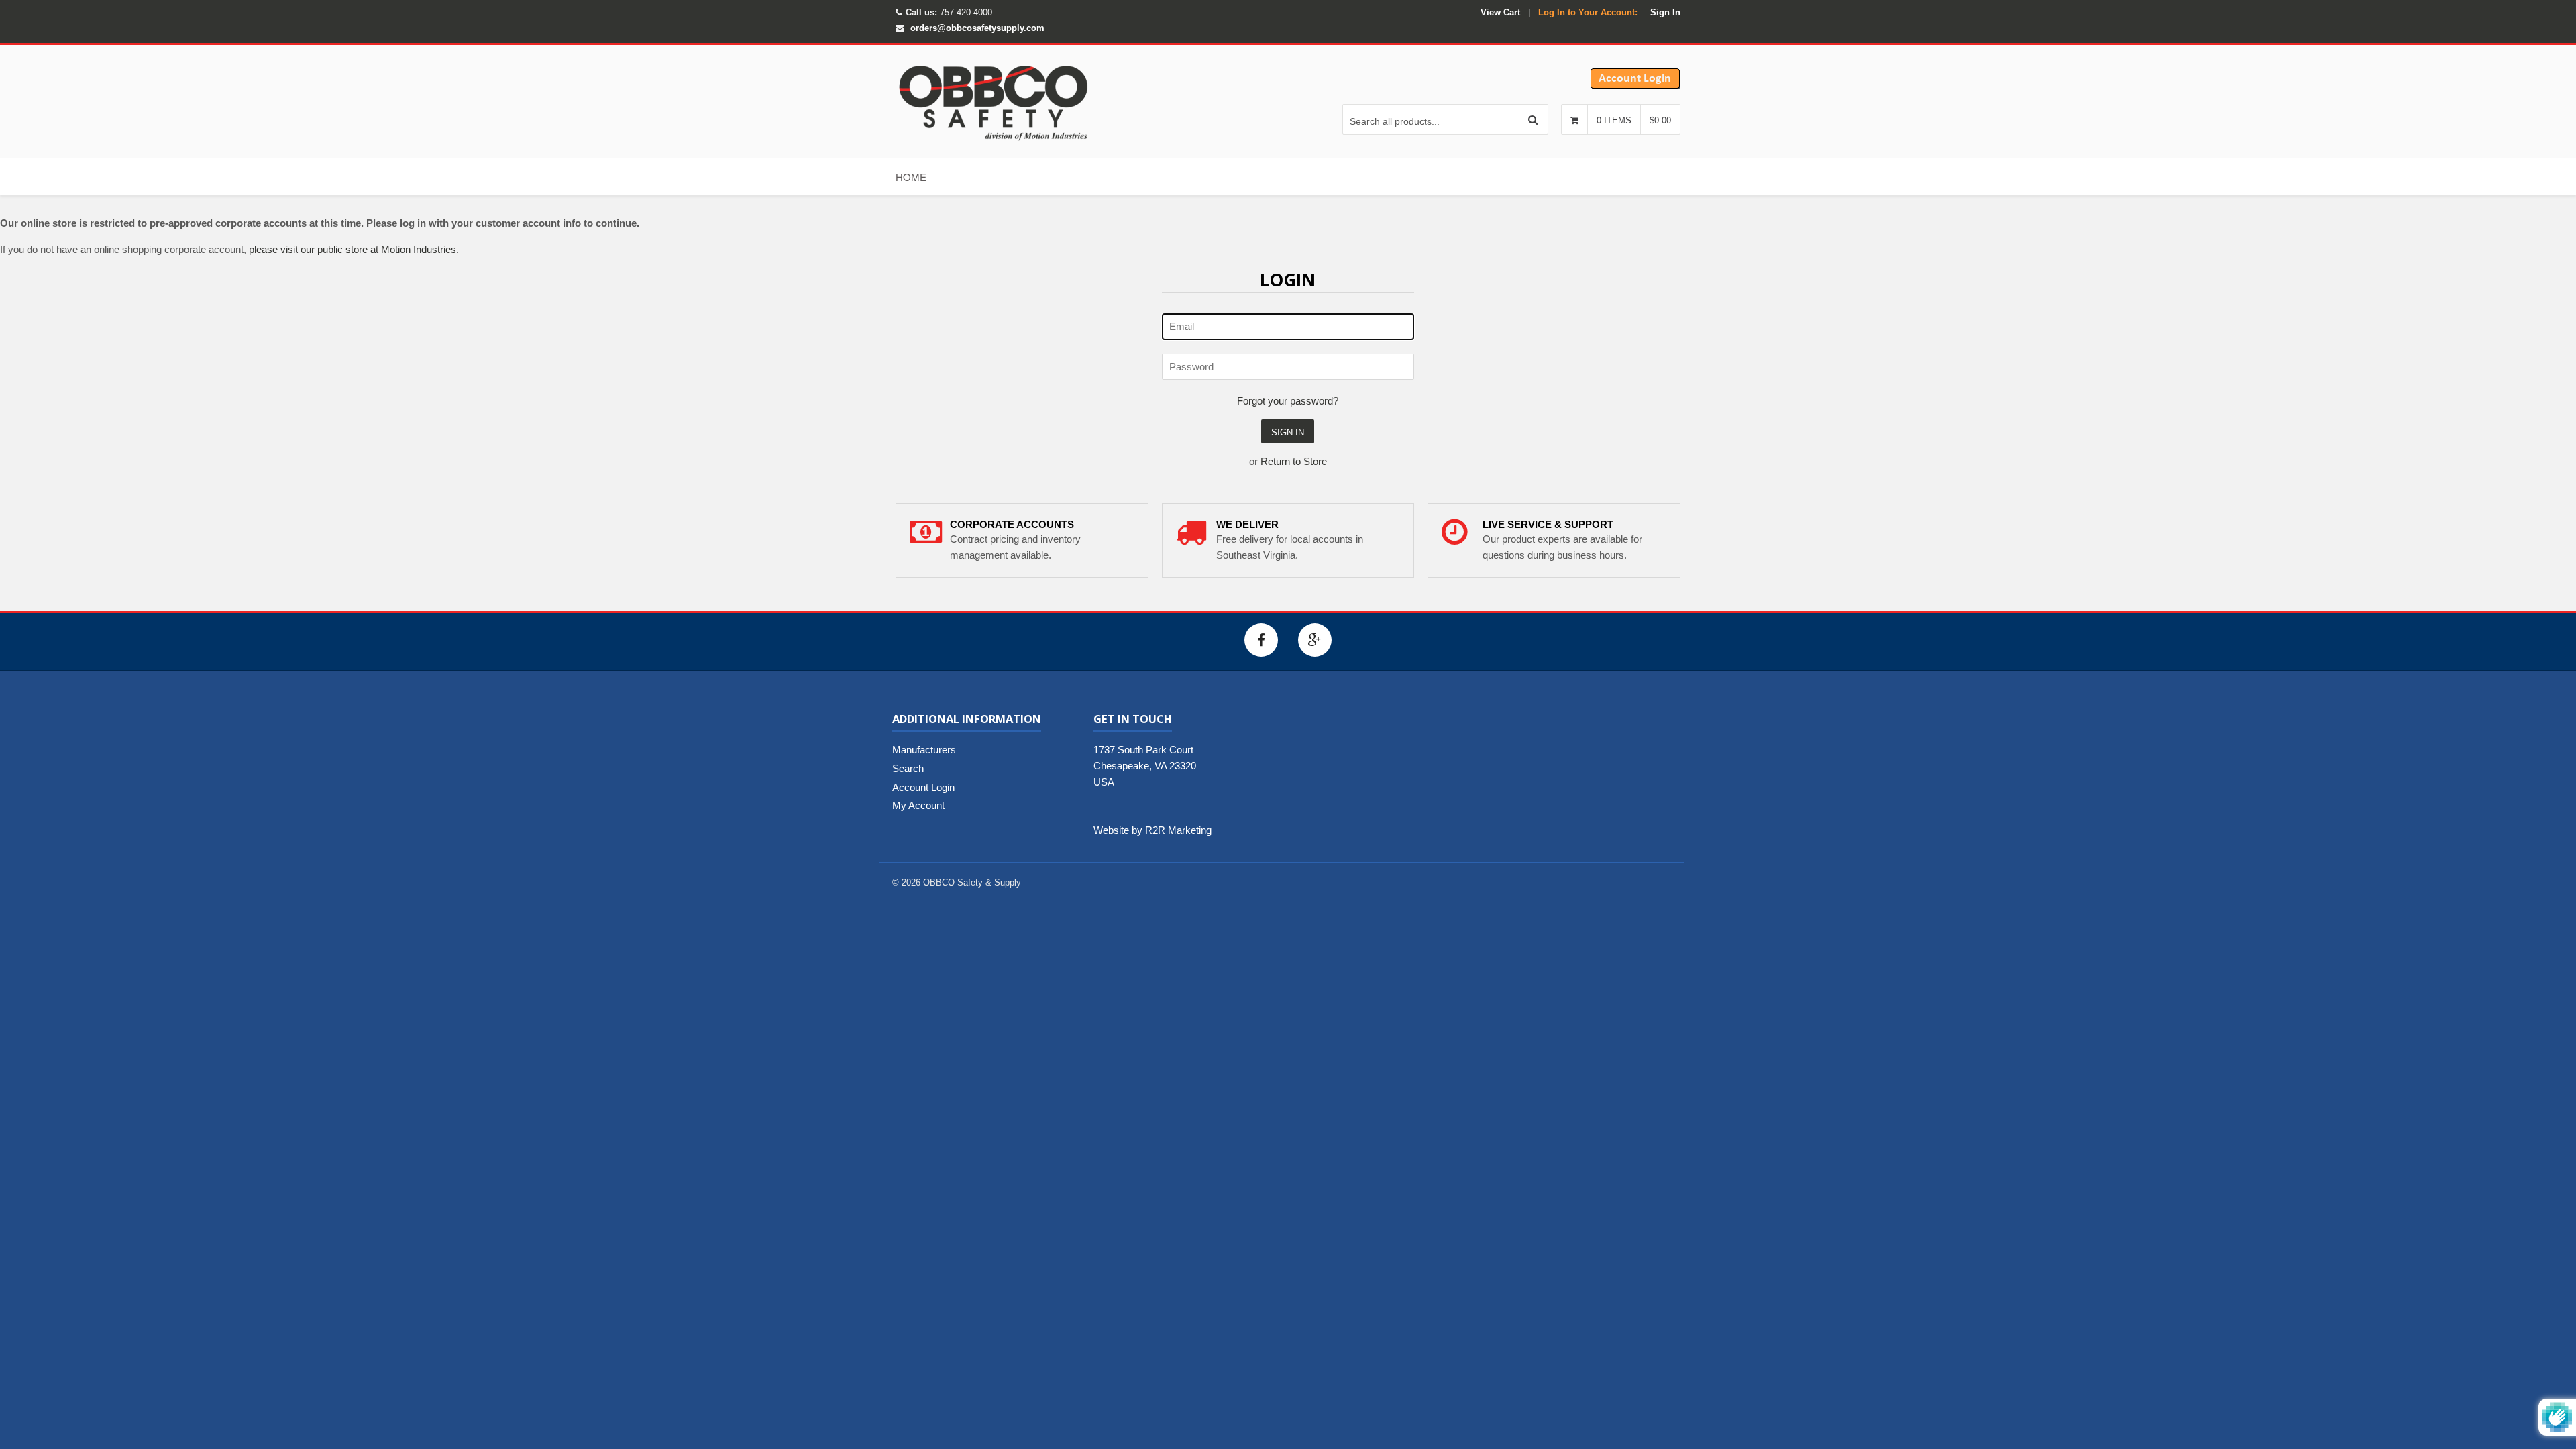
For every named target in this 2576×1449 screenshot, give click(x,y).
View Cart (1500, 12)
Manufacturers (924, 750)
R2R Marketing (1178, 830)
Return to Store (1294, 461)
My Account (918, 805)
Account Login (923, 787)
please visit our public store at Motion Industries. (354, 249)
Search (908, 768)
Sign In (1665, 12)
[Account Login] (1635, 86)
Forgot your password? (1288, 401)
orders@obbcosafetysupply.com (977, 28)
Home (911, 177)
